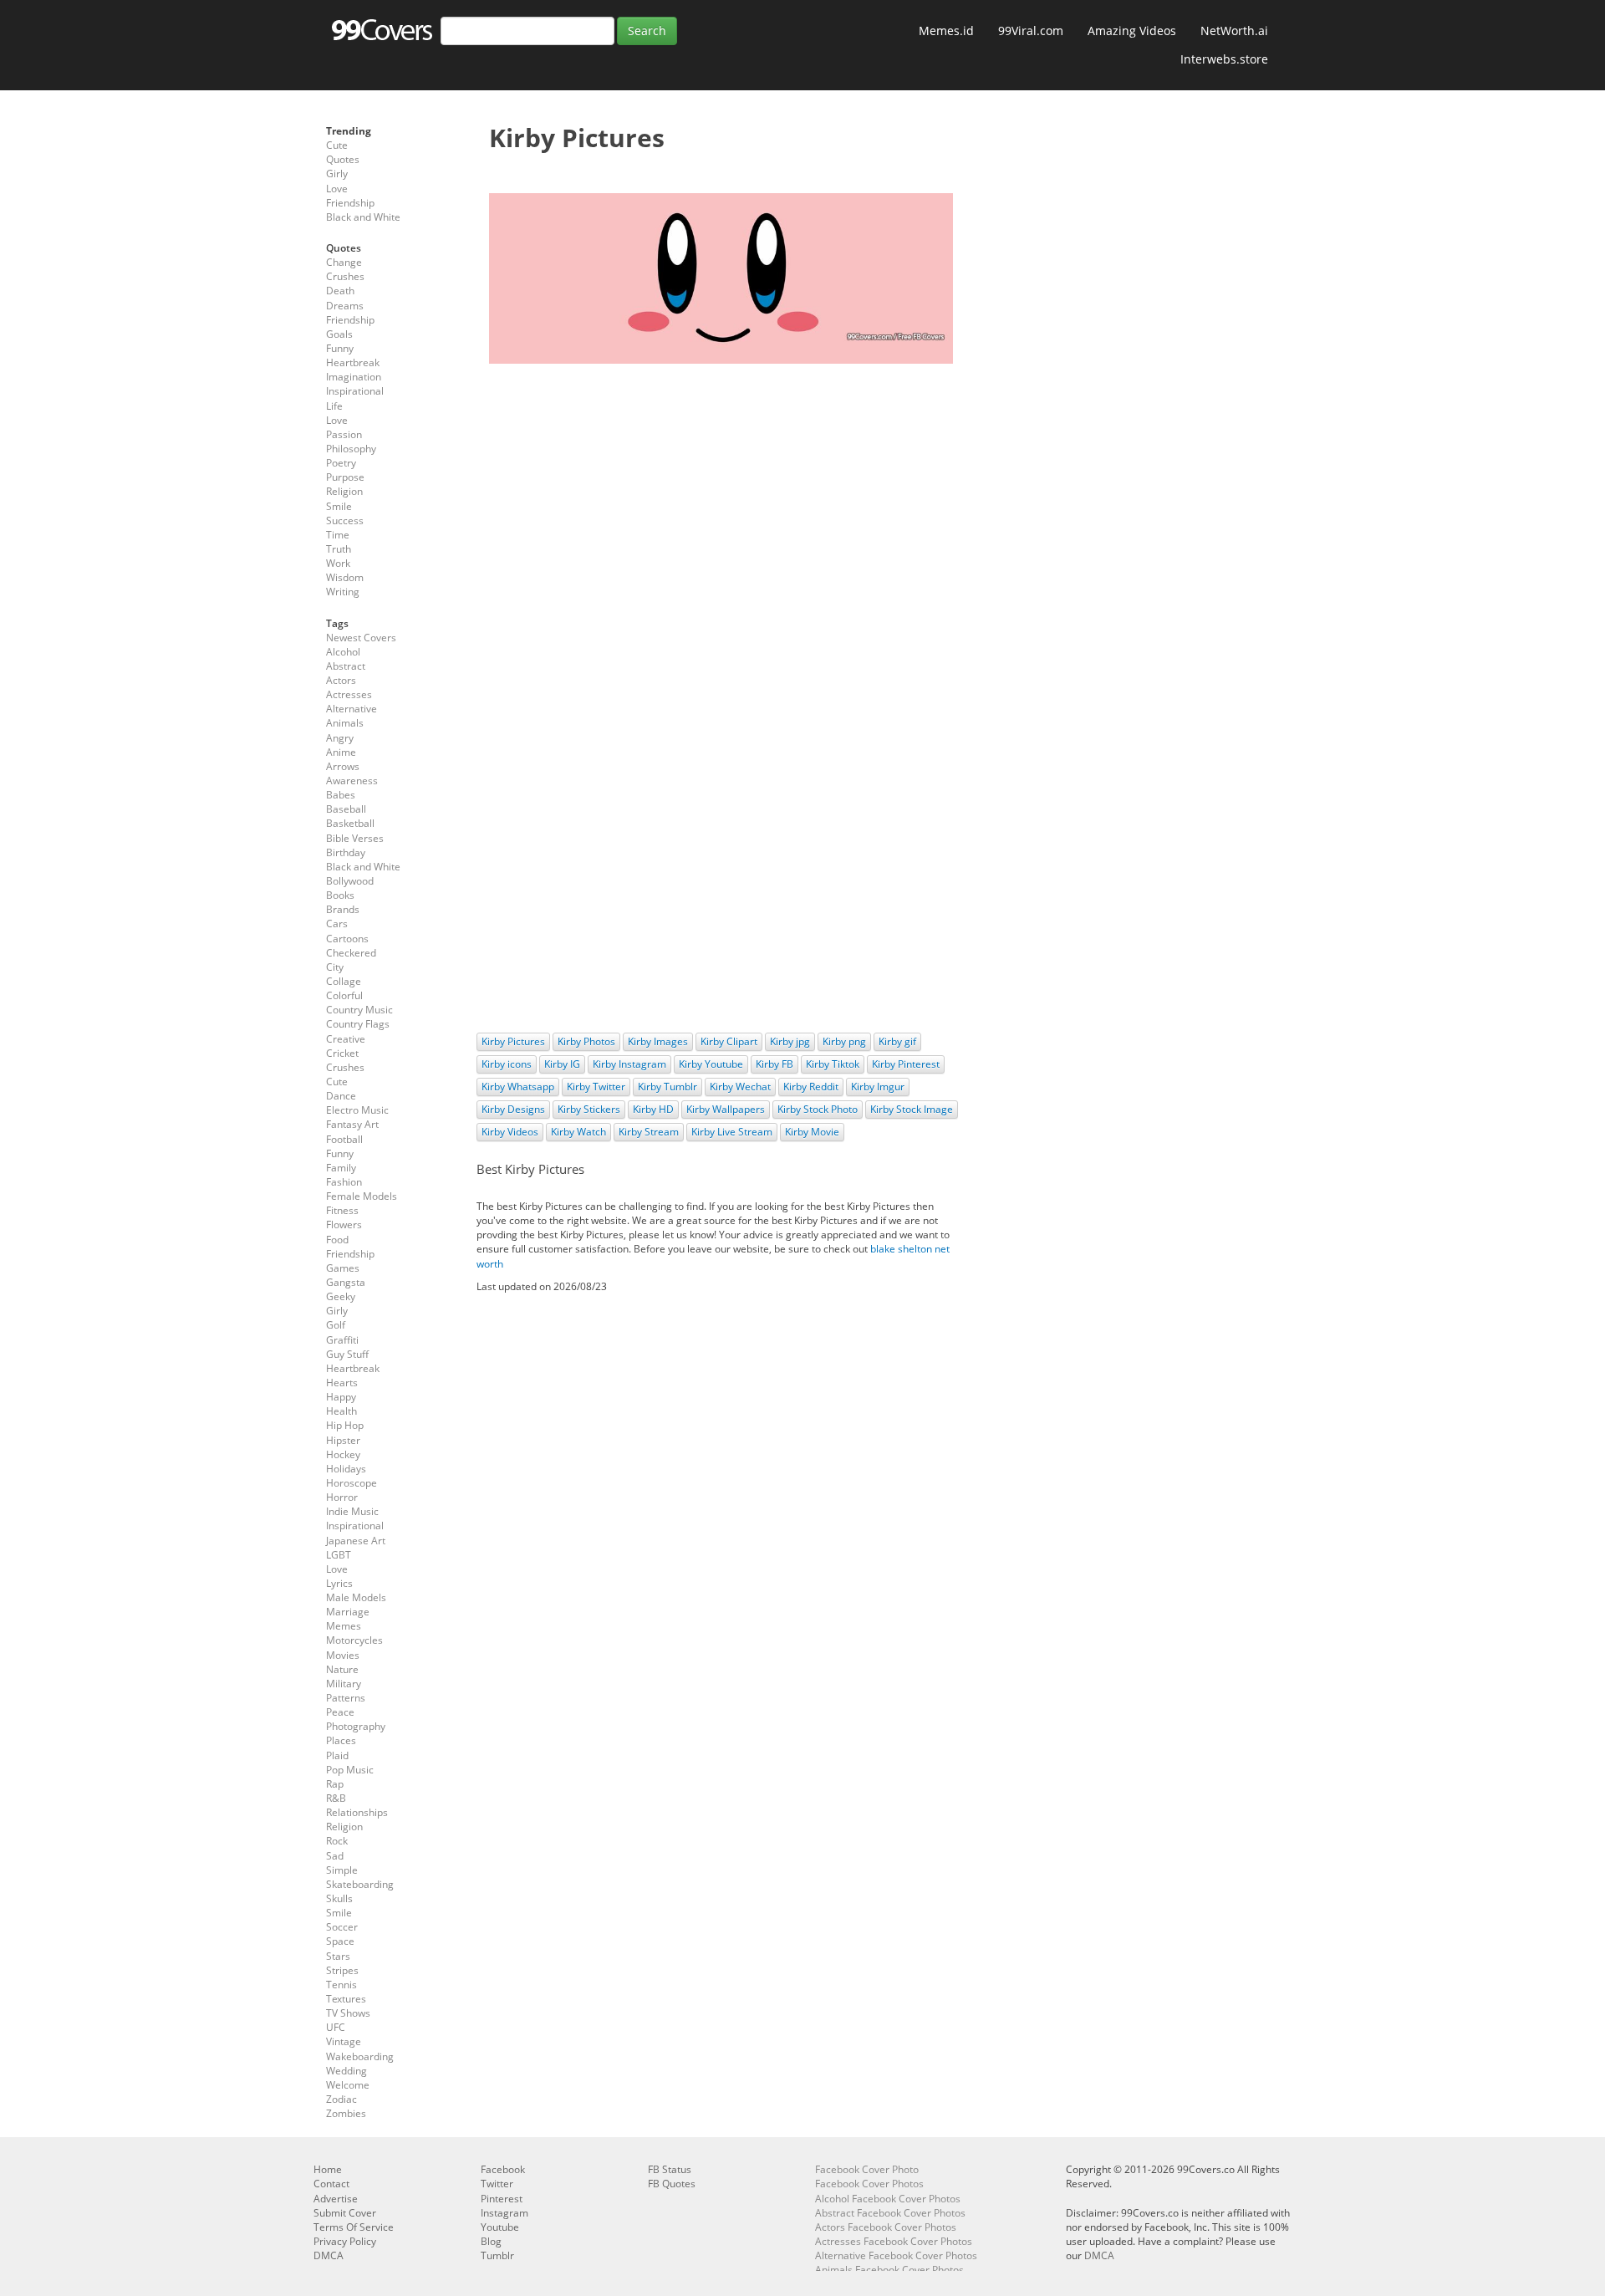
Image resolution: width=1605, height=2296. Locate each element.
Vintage (344, 2041)
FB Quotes (672, 2184)
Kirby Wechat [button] (740, 1087)
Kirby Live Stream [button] (732, 1132)
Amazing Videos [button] (1132, 31)
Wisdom (345, 577)
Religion (344, 491)
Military (344, 1684)
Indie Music (352, 1511)
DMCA (329, 2255)
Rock (337, 1841)
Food (337, 1240)
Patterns (346, 1698)
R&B (336, 1798)
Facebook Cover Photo (867, 2169)
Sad (335, 1856)
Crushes (345, 276)
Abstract (346, 666)
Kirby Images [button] (658, 1041)
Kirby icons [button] (507, 1064)
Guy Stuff (347, 1354)
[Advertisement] (721, 497)
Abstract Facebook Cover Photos (890, 2213)
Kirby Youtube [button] (711, 1064)
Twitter (497, 2184)
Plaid (337, 1755)
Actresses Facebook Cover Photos (894, 2241)
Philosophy (351, 449)
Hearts (342, 1383)
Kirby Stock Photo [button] (818, 1109)
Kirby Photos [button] (586, 1041)
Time (338, 535)
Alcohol (343, 652)
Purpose (345, 477)
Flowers (344, 1225)
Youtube (500, 2227)
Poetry (341, 463)
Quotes (343, 159)
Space (340, 1941)
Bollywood (350, 881)
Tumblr (497, 2255)
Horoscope (352, 1483)
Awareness (352, 781)
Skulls (339, 1898)
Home (328, 2169)
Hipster (343, 1440)
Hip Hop (345, 1425)
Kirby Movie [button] (812, 1132)
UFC (336, 2027)
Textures (346, 1999)
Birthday (346, 852)
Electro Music (357, 1110)
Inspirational (355, 391)
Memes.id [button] (946, 31)
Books (340, 895)
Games (343, 1268)
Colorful (344, 995)
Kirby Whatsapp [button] (518, 1087)
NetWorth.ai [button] (1234, 31)
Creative (346, 1039)
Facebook (503, 2169)
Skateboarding (360, 1884)
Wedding (346, 2071)
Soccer (342, 1927)
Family (341, 1168)
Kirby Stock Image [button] (912, 1109)
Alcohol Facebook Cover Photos (888, 2199)
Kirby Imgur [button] (878, 1087)
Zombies (346, 2113)
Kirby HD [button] (653, 1109)
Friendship (350, 203)
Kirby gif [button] (897, 1041)
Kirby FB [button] (774, 1064)
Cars (337, 924)
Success (345, 520)
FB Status (670, 2169)
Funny (340, 348)
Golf (336, 1325)
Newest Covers (361, 638)
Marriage (348, 1612)
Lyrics (339, 1583)
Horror (342, 1497)
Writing (343, 592)
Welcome (348, 2085)
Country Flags (358, 1024)
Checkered (351, 953)
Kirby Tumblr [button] (667, 1087)
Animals (345, 723)
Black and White (363, 217)
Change (344, 262)
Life (334, 406)
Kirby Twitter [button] (596, 1087)
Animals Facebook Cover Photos (889, 2270)
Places (341, 1740)
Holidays (346, 1469)
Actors (341, 680)
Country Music (359, 1010)
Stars (338, 1956)
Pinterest (502, 2199)
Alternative (352, 709)
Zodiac (341, 2099)
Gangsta (346, 1282)
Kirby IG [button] (562, 1064)
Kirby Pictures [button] (513, 1041)
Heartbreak (353, 362)
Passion (344, 434)
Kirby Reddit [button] (811, 1087)
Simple (342, 1870)
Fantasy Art (352, 1124)
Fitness (342, 1210)
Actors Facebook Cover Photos (886, 2227)
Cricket (342, 1053)
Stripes (342, 1970)
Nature (342, 1669)
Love (337, 189)
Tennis (341, 1985)
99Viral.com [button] (1031, 31)
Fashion (344, 1182)
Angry (340, 738)
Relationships (357, 1812)
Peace (340, 1712)
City (335, 967)
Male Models (356, 1597)
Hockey (343, 1454)
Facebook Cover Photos (869, 2184)
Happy (341, 1397)
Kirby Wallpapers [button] (726, 1109)
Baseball (346, 809)
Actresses (349, 694)
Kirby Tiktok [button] (833, 1064)
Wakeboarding (360, 2056)
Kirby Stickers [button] (589, 1109)
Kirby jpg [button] (790, 1041)
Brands (343, 909)
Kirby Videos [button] (510, 1132)
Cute (337, 145)
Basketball (350, 823)
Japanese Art (356, 1541)
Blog (491, 2241)
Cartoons (347, 939)
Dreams (345, 306)
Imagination (354, 377)
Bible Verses (355, 838)
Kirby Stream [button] (649, 1132)
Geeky (341, 1296)
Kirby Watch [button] (578, 1132)
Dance (341, 1096)
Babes (341, 795)
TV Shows (348, 2013)
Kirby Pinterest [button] (906, 1064)
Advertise (336, 2199)
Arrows (343, 766)
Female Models (362, 1196)
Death (340, 291)
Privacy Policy (345, 2241)
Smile (339, 506)
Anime (341, 752)
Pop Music (350, 1770)
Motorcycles (354, 1640)
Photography (356, 1726)
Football (344, 1139)
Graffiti (342, 1340)
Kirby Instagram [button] (629, 1064)
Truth (339, 549)
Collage (344, 981)
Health (341, 1411)
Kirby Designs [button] (513, 1109)
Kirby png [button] (844, 1041)
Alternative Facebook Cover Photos (896, 2255)
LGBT (339, 1555)
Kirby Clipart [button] (729, 1041)
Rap (335, 1784)
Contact (331, 2184)
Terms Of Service (354, 2227)
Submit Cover (345, 2213)
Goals (339, 334)
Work (338, 563)
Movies (343, 1655)
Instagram (504, 2213)
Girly (337, 173)
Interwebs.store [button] (1224, 59)
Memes (344, 1626)
